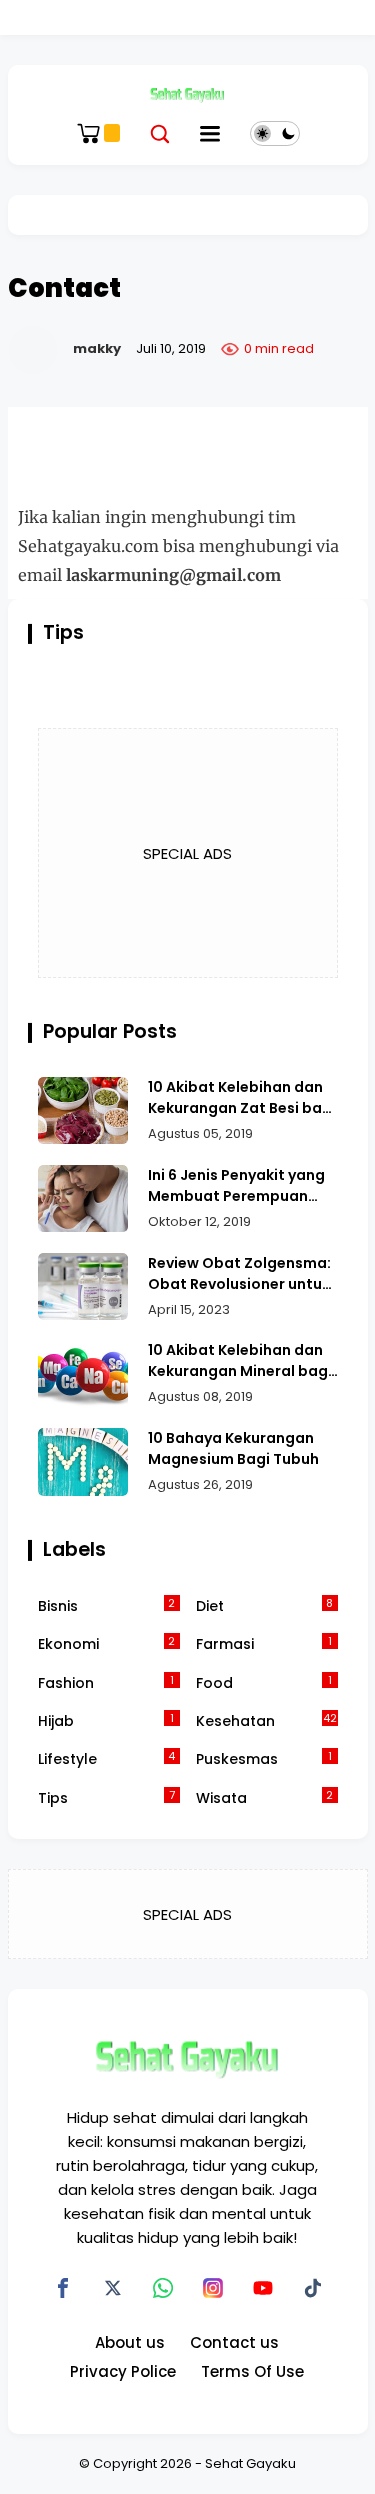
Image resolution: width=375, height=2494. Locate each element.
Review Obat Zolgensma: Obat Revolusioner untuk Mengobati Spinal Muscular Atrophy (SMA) (239, 1274)
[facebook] (63, 2288)
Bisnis (107, 1605)
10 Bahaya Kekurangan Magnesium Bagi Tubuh (233, 1448)
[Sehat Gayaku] (187, 94)
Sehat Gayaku (250, 2463)
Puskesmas (264, 1758)
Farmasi (264, 1643)
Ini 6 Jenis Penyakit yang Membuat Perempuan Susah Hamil (236, 1186)
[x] (113, 2288)
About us (130, 2342)
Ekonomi (107, 1643)
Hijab (106, 1720)
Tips (106, 1797)
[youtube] (263, 2288)
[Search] (160, 133)
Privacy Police (123, 2371)
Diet (265, 1605)
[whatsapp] (163, 2288)
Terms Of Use (252, 2371)
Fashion (106, 1682)
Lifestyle (107, 1758)
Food (264, 1682)
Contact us (234, 2342)
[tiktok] (313, 2288)
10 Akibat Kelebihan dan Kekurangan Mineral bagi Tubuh (240, 1361)
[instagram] (213, 2288)
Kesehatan (266, 1720)
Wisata (265, 1797)
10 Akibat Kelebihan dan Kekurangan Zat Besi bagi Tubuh (242, 1098)
